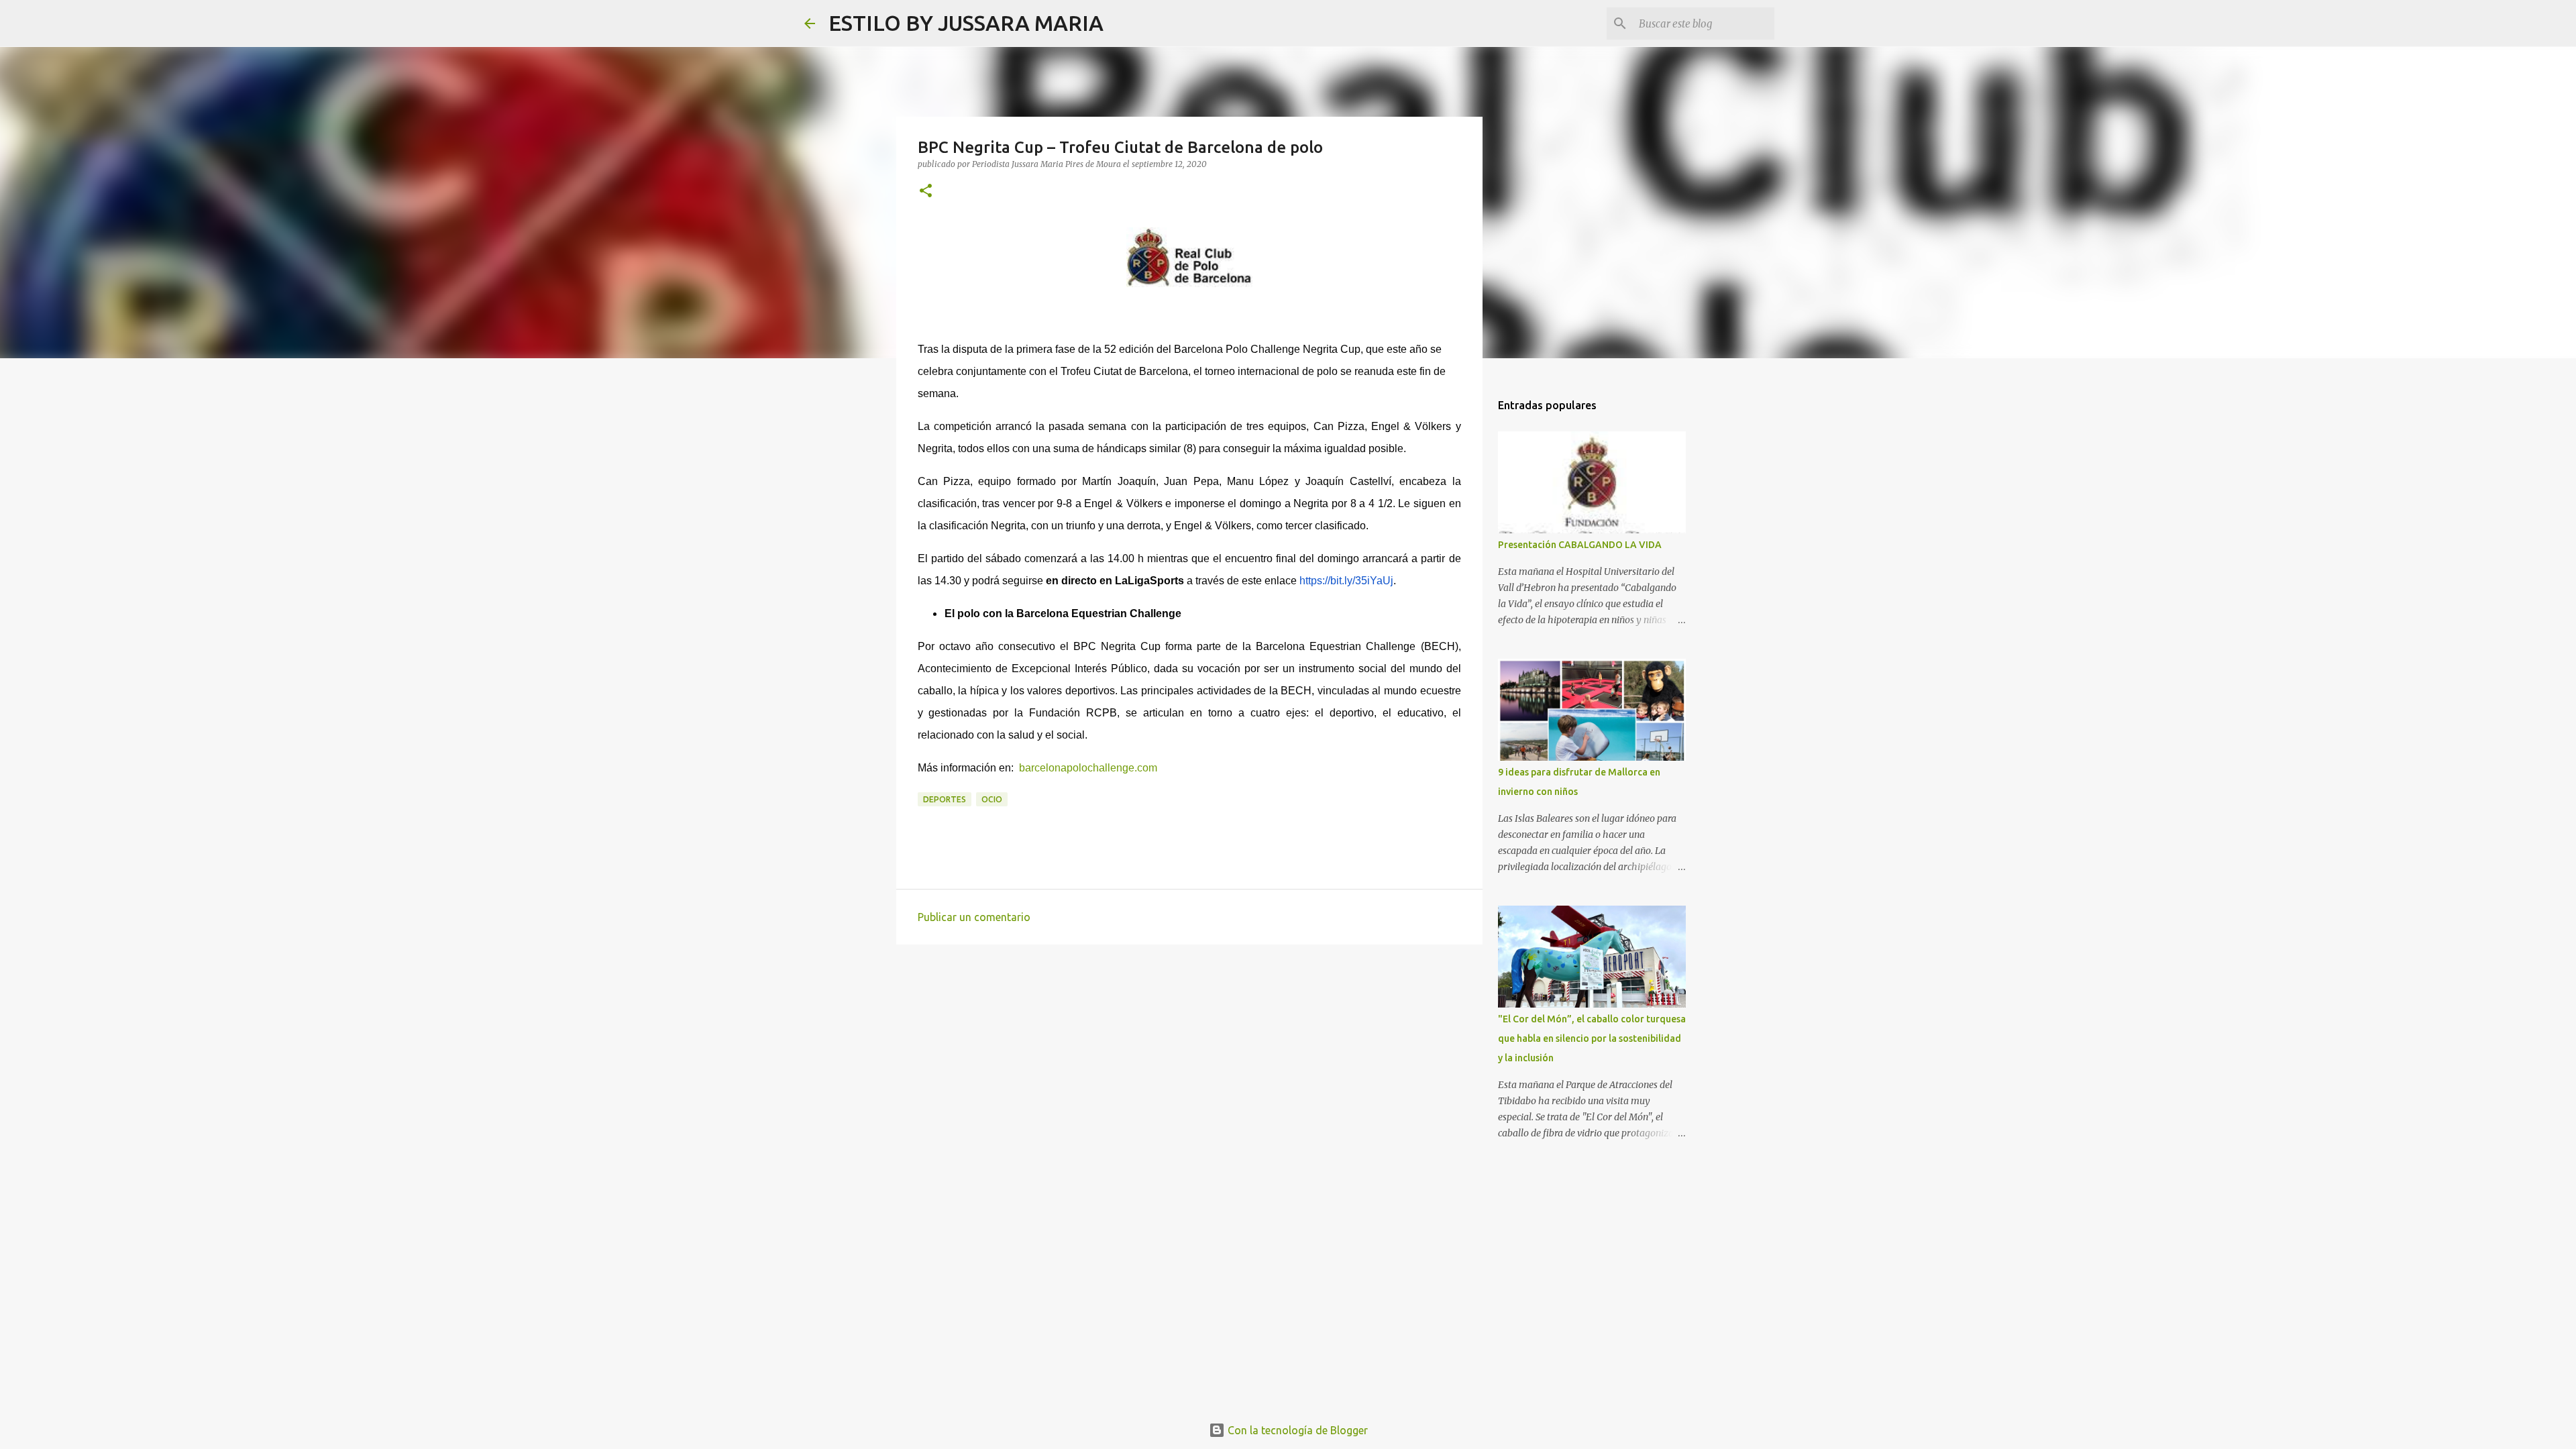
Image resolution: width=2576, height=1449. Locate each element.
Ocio (992, 799)
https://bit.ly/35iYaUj (1346, 581)
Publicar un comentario (974, 917)
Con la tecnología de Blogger (1296, 1430)
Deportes (945, 799)
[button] (926, 192)
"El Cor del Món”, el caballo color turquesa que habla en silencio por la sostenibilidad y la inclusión (1592, 1038)
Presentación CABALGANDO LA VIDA (1580, 545)
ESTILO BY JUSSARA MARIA (966, 23)
